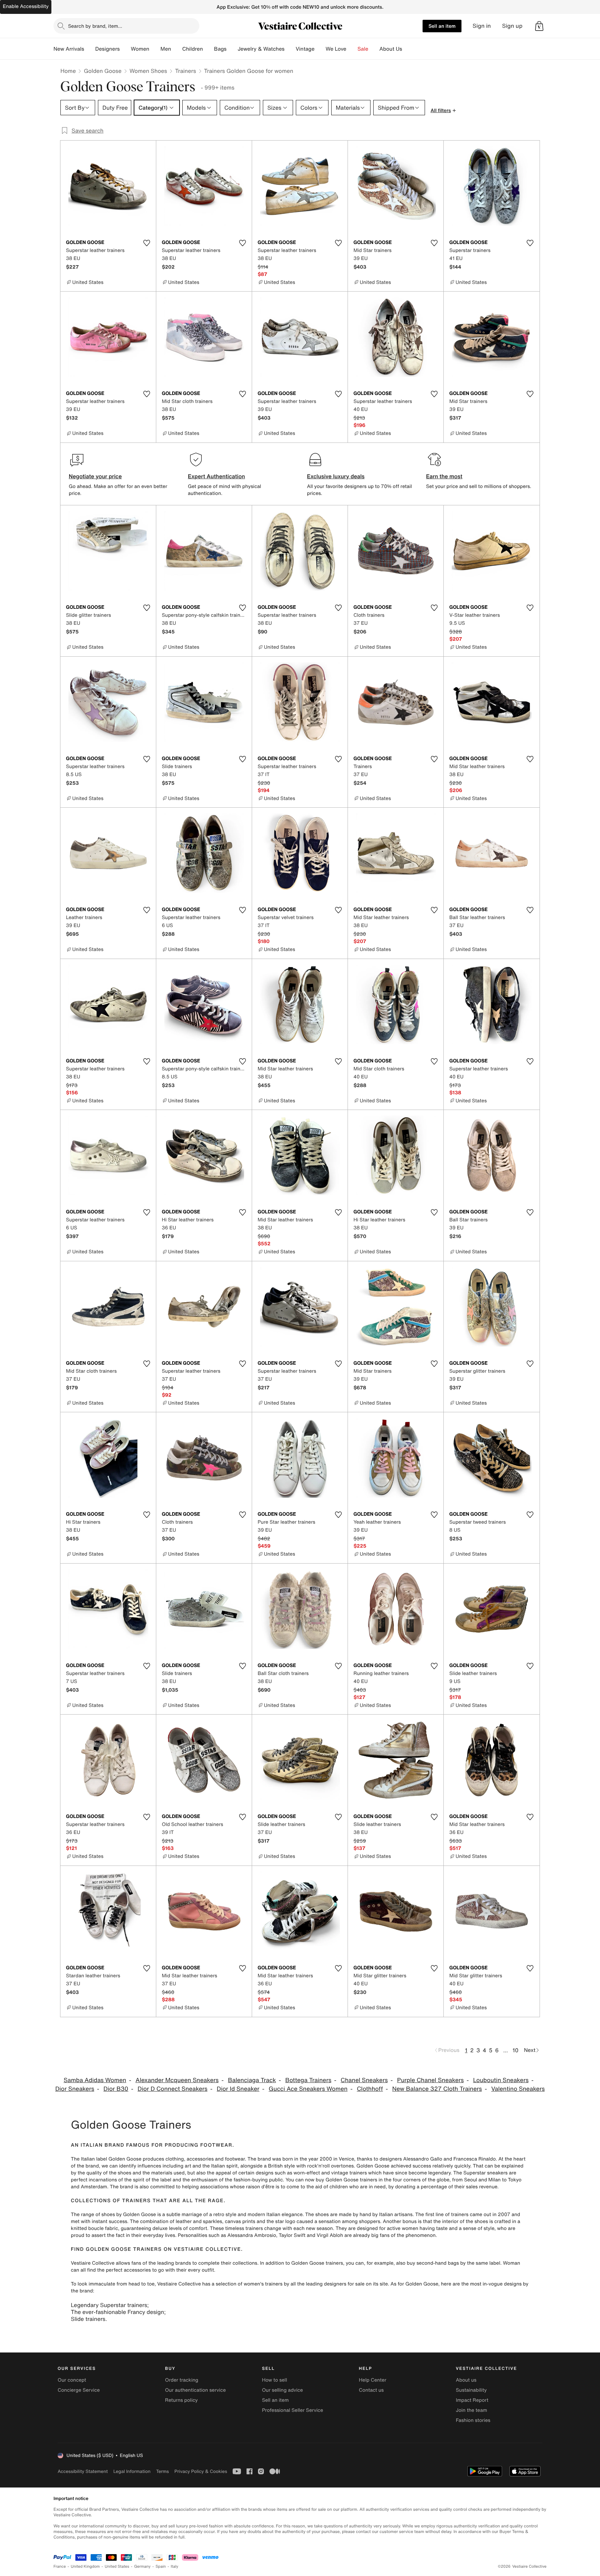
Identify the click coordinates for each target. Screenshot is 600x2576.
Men (166, 49)
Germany (142, 2566)
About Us (391, 49)
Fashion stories (473, 2420)
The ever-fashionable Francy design (118, 2312)
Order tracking (182, 2380)
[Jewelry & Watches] (290, 49)
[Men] (177, 49)
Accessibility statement (83, 2471)
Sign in (482, 26)
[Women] (155, 49)
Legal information (132, 2471)
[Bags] (232, 49)
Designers (107, 49)
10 (515, 2050)
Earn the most (444, 476)
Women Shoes (148, 71)
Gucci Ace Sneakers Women (308, 2089)
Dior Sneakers (75, 2089)
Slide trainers (88, 2319)
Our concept (72, 2380)
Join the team (472, 2410)
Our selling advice (282, 2390)
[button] (539, 26)
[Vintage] (320, 49)
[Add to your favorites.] (147, 243)
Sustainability (471, 2390)
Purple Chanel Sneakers (431, 2080)
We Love (336, 49)
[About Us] (408, 49)
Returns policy (181, 2400)
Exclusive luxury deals (336, 476)
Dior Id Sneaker (238, 2089)
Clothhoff (370, 2089)
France (60, 2566)
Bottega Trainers (309, 2080)
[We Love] (352, 49)
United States (117, 2566)
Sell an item (442, 26)
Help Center (373, 2380)
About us (466, 2380)
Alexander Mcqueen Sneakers (177, 2080)
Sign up (512, 26)
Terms (162, 2471)
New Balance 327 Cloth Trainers (437, 2089)
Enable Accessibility (26, 6)
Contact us (372, 2390)
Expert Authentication (216, 476)
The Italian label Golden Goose (106, 2159)
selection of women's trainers (249, 2284)
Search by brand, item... (95, 26)
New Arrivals (69, 49)
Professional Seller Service (292, 2410)
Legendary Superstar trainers (109, 2305)
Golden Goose (103, 71)
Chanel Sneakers (364, 2080)
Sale (363, 49)
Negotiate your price (95, 476)
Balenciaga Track (252, 2080)
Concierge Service (79, 2390)
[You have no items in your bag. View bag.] (539, 26)
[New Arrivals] (90, 49)
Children (193, 49)
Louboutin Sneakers (501, 2080)
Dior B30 (116, 2089)
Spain (161, 2566)
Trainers (185, 71)
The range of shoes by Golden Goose (113, 2215)
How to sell (274, 2380)
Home (68, 71)
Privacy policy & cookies (201, 2471)
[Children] (208, 49)
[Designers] (125, 49)
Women (140, 49)
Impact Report (472, 2400)
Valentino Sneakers (518, 2089)
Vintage (305, 49)
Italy (175, 2566)
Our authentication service (195, 2390)
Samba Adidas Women (95, 2080)
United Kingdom (85, 2566)
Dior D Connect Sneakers (172, 2089)
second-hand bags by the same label (459, 2263)
